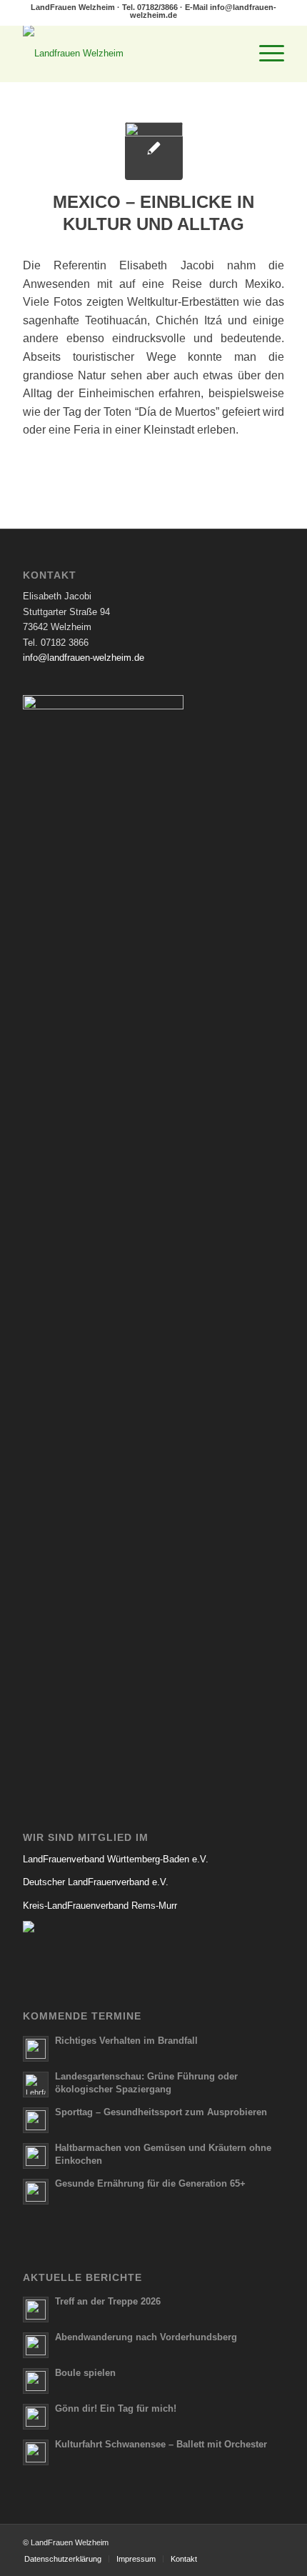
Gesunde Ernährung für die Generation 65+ (150, 2183)
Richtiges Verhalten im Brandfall (126, 2041)
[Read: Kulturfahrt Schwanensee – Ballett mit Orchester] (36, 2452)
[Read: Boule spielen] (36, 2381)
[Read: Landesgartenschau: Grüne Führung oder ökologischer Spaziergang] (36, 2085)
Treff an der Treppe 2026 (108, 2301)
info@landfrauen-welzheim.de (84, 658)
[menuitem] (265, 54)
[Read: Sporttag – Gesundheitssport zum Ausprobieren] (36, 2120)
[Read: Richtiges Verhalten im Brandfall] (36, 2049)
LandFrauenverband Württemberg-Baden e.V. (116, 1859)
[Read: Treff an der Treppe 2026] (36, 2310)
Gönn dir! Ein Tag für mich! (116, 2408)
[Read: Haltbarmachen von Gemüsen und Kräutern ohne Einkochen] (36, 2156)
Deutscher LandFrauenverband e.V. (96, 1882)
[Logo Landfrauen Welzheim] (127, 54)
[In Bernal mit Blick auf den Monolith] (154, 151)
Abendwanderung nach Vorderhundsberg (146, 2337)
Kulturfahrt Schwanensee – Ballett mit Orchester (161, 2444)
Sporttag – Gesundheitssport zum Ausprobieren (161, 2112)
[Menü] (265, 54)
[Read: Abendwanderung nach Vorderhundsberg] (36, 2345)
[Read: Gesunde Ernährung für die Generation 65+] (36, 2192)
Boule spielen (85, 2373)
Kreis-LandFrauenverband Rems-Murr (100, 1906)
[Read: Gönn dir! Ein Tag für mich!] (36, 2417)
